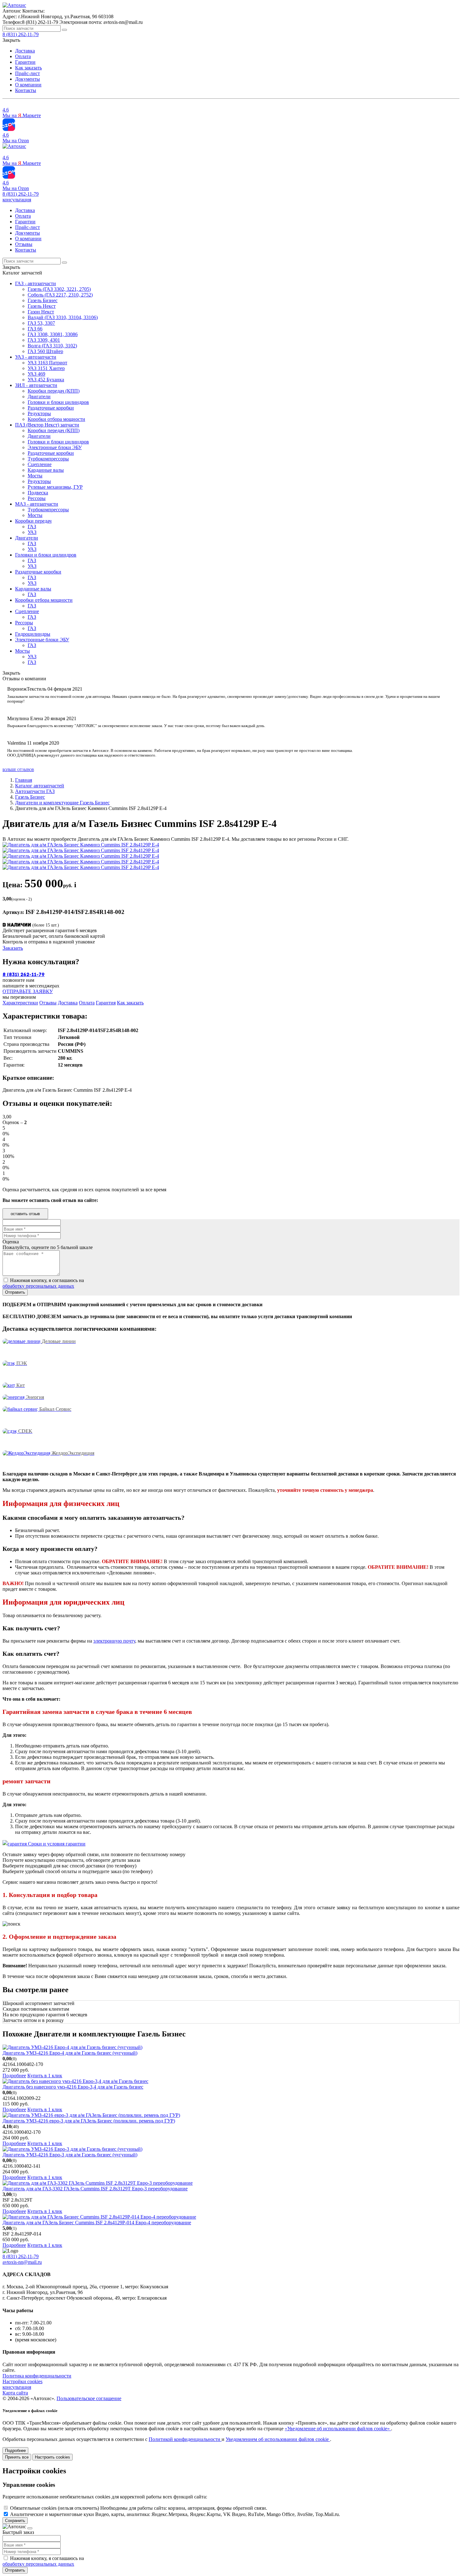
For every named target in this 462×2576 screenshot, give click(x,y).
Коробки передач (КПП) (54, 391)
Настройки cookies (22, 2381)
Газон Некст (41, 312)
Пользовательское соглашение (89, 2398)
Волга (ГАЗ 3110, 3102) (52, 346)
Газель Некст (42, 306)
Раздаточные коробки (51, 408)
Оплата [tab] (87, 1003)
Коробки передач (33, 521)
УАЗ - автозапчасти (36, 357)
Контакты (26, 90)
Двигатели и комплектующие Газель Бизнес (62, 803)
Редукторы (39, 413)
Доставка (25, 51)
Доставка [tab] (68, 1003)
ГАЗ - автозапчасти (36, 283)
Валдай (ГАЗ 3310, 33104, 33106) (63, 317)
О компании (28, 85)
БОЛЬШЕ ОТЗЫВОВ (18, 770)
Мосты (35, 476)
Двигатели (39, 397)
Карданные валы (46, 470)
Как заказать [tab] (130, 1003)
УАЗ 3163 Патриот (47, 363)
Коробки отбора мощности (56, 419)
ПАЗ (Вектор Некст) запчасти (47, 425)
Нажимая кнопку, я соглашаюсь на (43, 1283)
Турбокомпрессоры (48, 459)
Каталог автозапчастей (40, 786)
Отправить (15, 2570)
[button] (17, 200)
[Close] (30, 2528)
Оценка (11, 1242)
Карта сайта (15, 2393)
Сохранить (15, 2521)
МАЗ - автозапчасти (37, 504)
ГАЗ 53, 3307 (41, 323)
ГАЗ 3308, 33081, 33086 (53, 334)
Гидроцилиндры (33, 634)
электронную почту (114, 1641)
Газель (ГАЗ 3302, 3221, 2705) (59, 289)
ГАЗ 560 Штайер (45, 351)
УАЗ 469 (36, 374)
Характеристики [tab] (20, 1003)
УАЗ (32, 532)
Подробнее (14, 2076)
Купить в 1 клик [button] (45, 2076)
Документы (27, 79)
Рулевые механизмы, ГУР (55, 487)
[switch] (6, 2508)
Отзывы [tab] (48, 1003)
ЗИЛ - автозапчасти (36, 385)
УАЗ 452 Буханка (46, 380)
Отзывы (24, 244)
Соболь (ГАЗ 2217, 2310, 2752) (60, 295)
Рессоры (37, 498)
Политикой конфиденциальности (185, 2439)
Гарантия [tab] (106, 1003)
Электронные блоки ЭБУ (55, 447)
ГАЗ (32, 527)
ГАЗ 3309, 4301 (44, 340)
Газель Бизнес (43, 300)
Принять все (17, 2457)
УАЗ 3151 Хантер (46, 368)
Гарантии (25, 62)
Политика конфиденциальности (37, 2376)
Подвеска (38, 493)
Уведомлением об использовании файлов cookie (278, 2439)
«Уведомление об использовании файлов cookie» (338, 2429)
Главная (24, 780)
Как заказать (28, 68)
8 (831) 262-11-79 (21, 194)
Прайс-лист (27, 73)
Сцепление (40, 464)
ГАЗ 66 (35, 329)
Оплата (23, 56)
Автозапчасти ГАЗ (35, 791)
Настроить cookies (52, 2457)
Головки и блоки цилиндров (58, 402)
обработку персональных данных (38, 1286)
